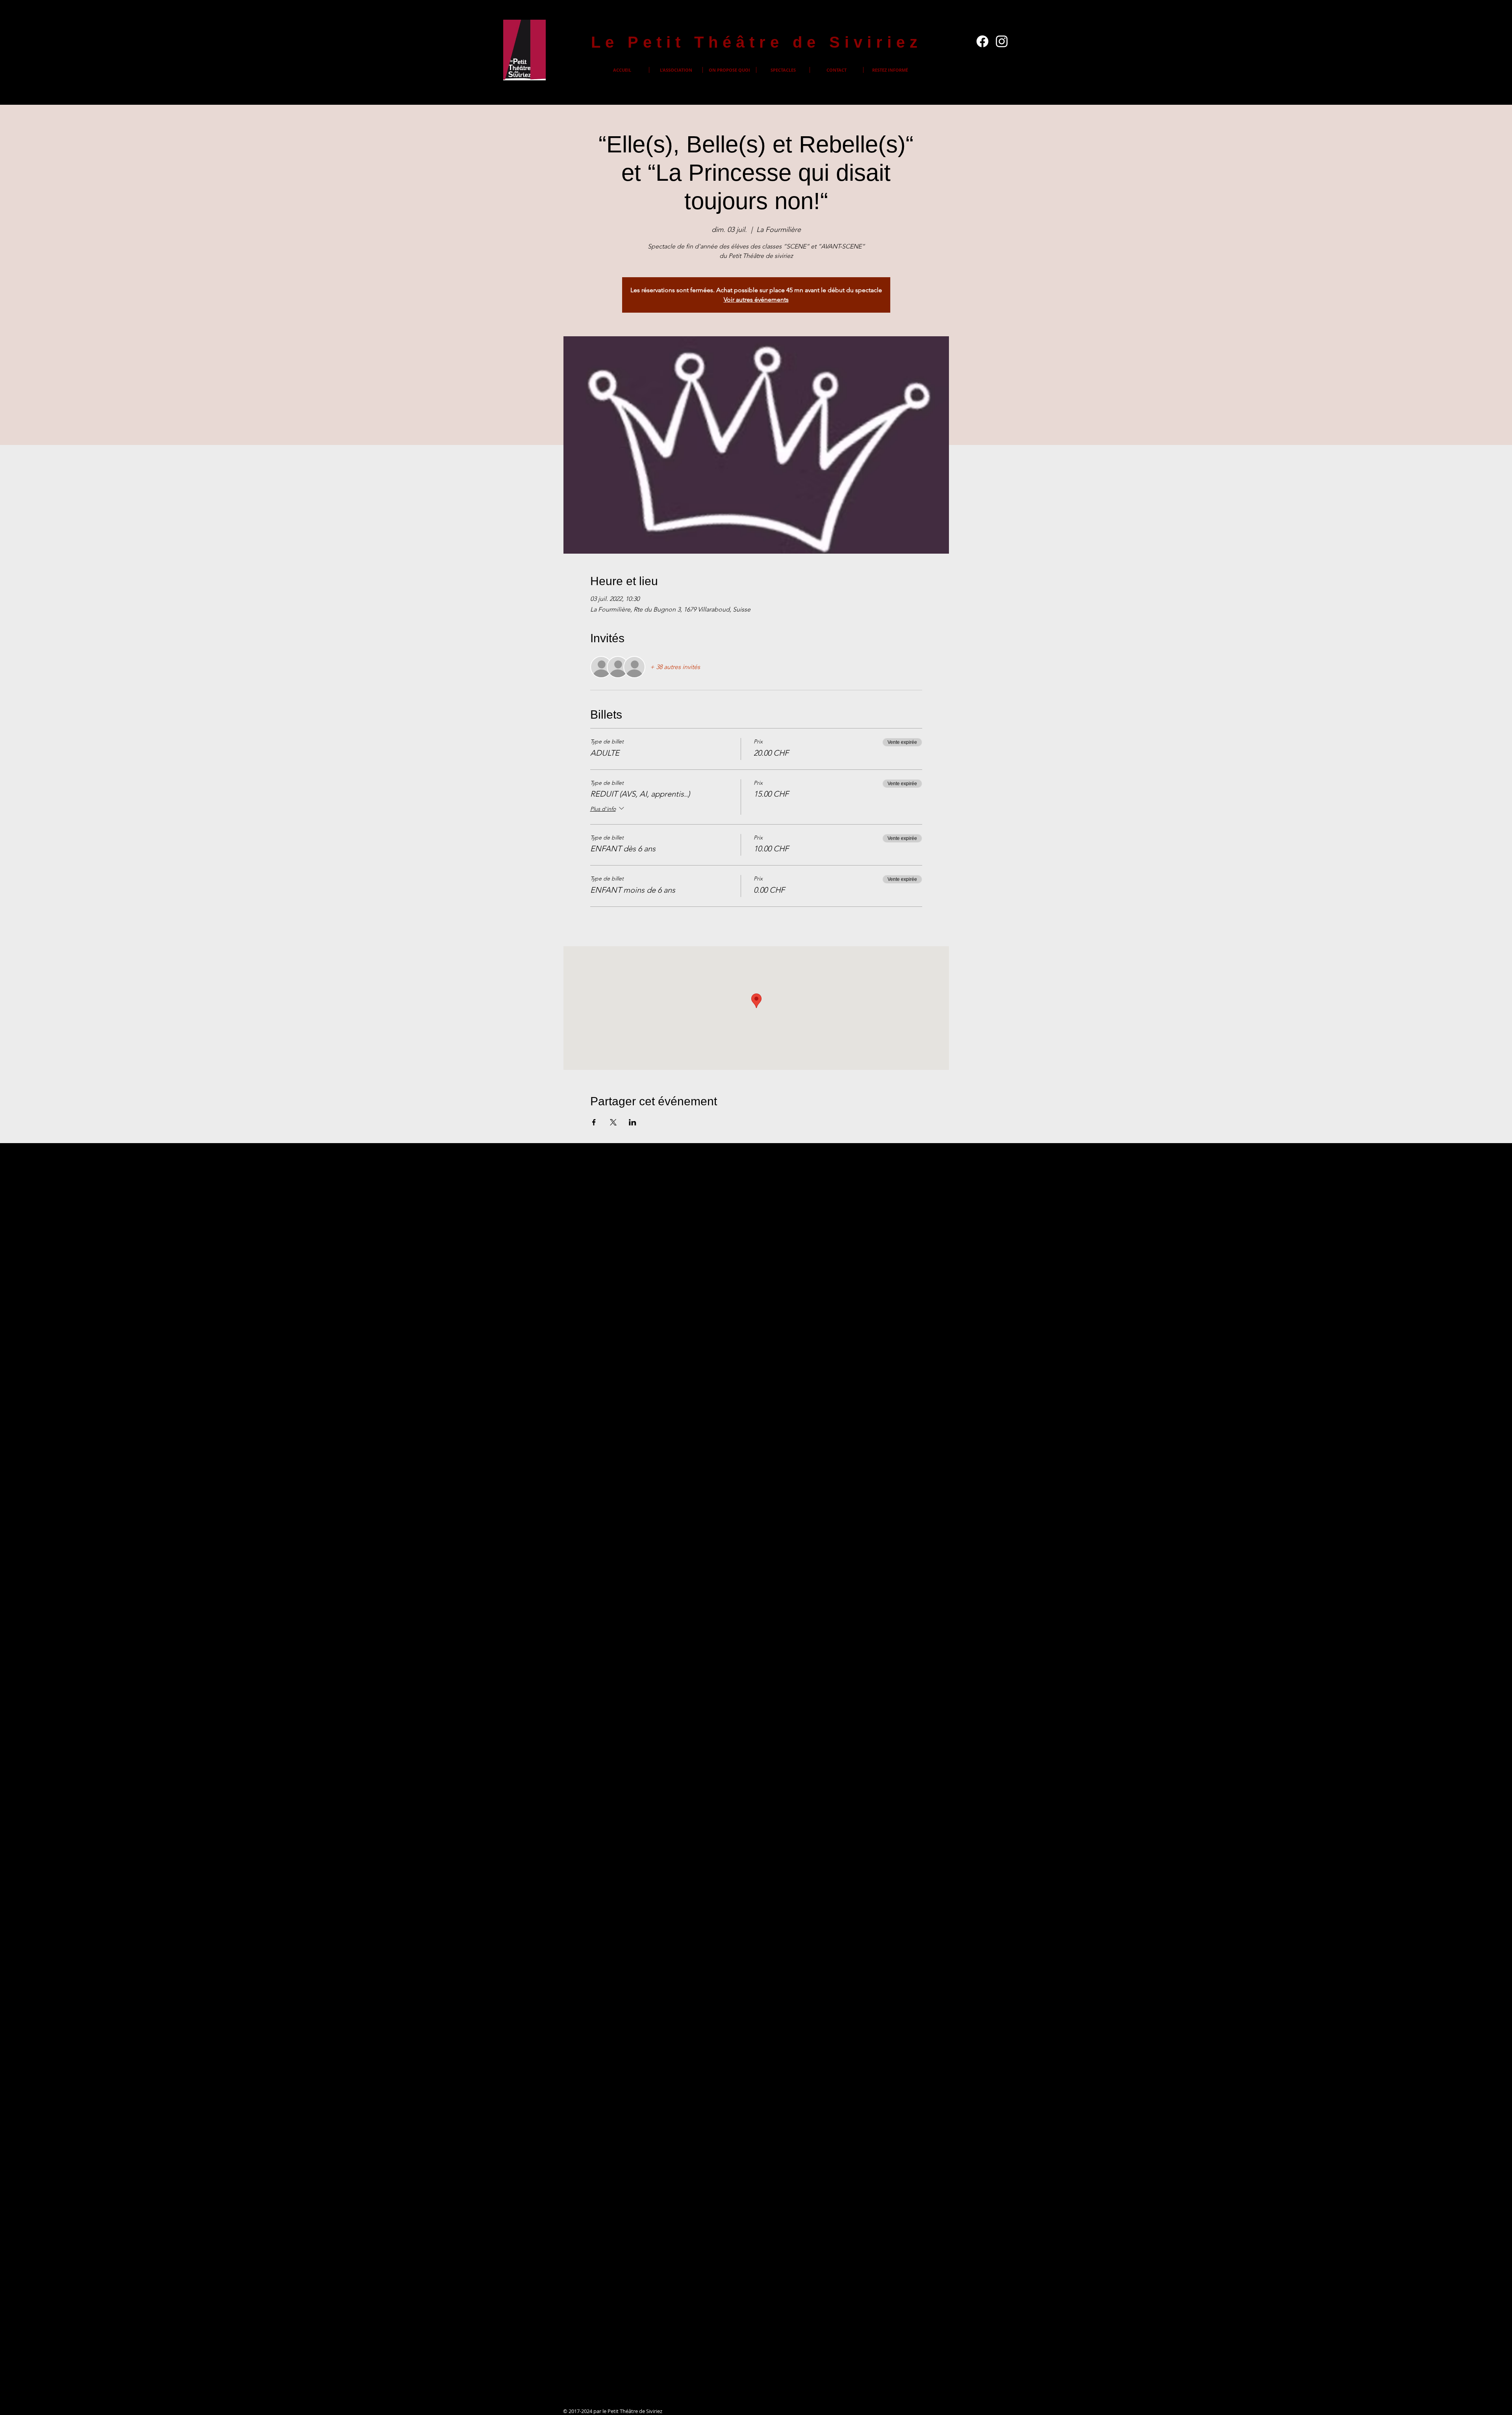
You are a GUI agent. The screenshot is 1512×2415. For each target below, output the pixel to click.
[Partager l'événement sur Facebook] (594, 1122)
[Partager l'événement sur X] (613, 1122)
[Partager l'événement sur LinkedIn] (633, 1122)
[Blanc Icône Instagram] (1002, 41)
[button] (676, 70)
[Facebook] (982, 41)
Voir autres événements (756, 299)
